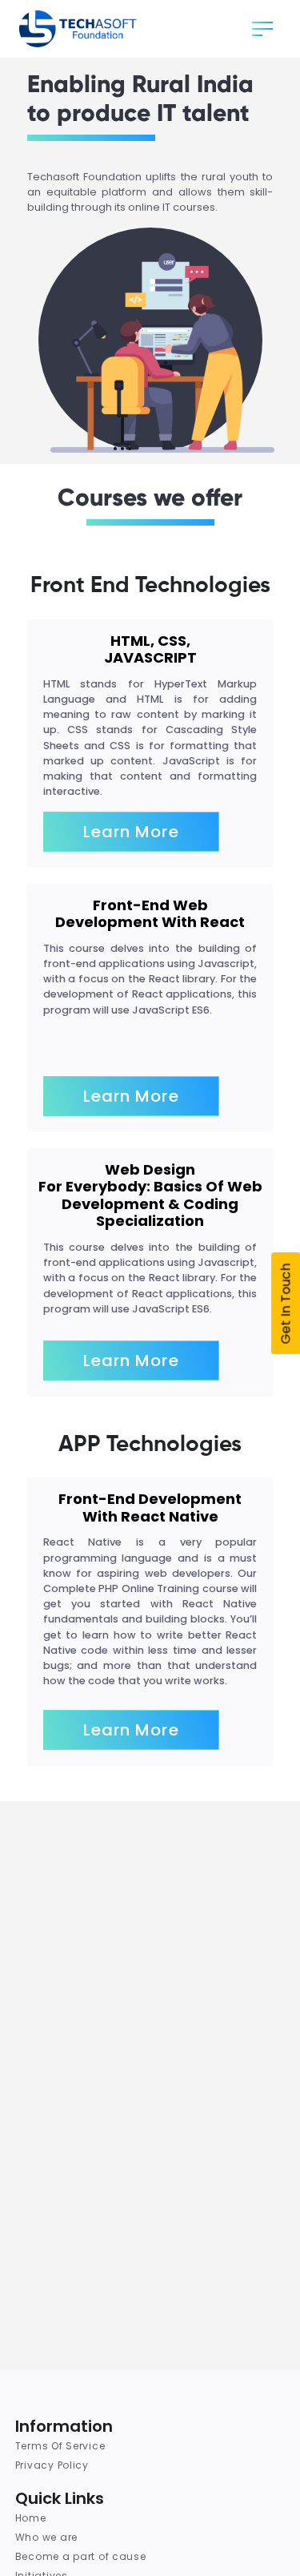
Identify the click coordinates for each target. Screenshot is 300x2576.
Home (31, 2518)
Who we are (46, 2537)
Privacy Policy (52, 2465)
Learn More (131, 832)
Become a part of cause (81, 2556)
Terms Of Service (60, 2446)
